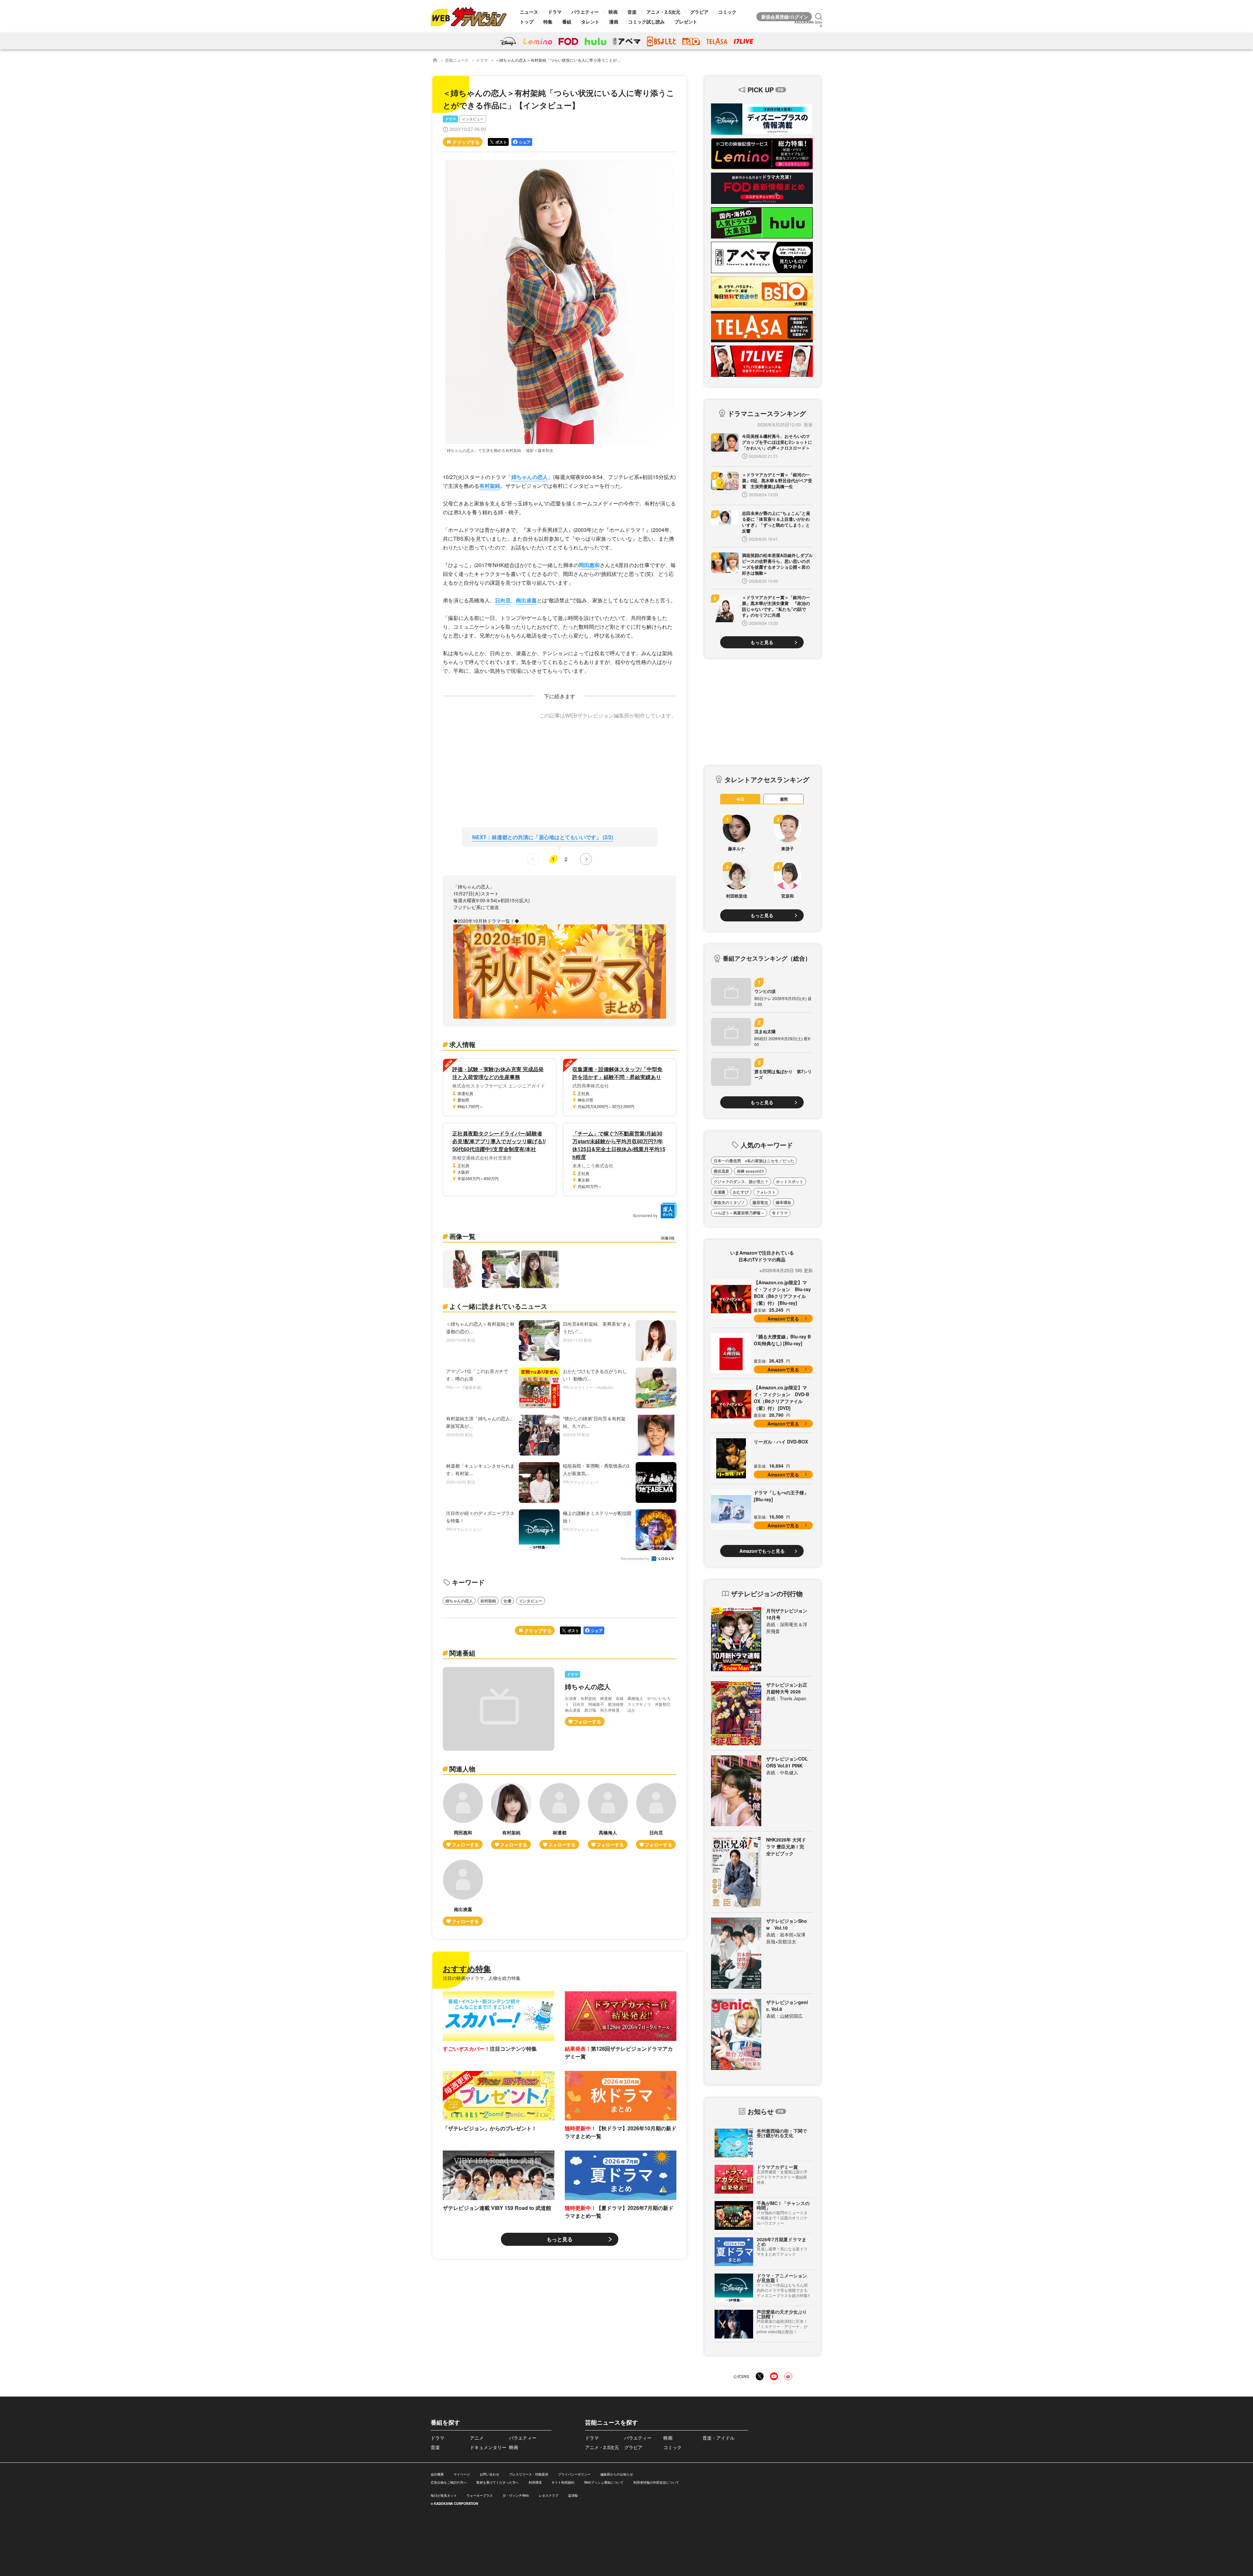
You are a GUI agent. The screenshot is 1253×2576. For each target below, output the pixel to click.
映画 (613, 12)
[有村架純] (511, 1816)
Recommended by (636, 1559)
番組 (567, 22)
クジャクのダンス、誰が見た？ (741, 1181)
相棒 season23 (750, 1171)
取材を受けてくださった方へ (498, 2482)
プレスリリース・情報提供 (529, 2474)
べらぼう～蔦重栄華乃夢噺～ (739, 1213)
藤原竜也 (760, 1202)
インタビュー (473, 119)
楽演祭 (573, 2495)
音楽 (632, 12)
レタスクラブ (549, 2495)
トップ (527, 22)
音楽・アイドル (719, 2438)
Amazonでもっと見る (762, 1551)
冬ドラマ (780, 1213)
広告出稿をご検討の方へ (449, 2482)
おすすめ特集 (467, 1968)
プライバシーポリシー (574, 2474)
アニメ (477, 2438)
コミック (727, 12)
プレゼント (686, 22)
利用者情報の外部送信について (656, 2482)
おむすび (741, 1192)
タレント (590, 22)
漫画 (614, 22)
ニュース (529, 12)
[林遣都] (560, 1816)
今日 (740, 799)
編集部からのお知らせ (617, 2474)
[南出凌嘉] (463, 1893)
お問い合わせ (489, 2474)
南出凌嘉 (526, 600)
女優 (507, 1601)
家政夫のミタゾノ (729, 1202)
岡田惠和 (589, 565)
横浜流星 (721, 1171)
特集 (548, 22)
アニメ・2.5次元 (663, 12)
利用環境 (535, 2482)
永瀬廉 (719, 1192)
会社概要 (437, 2474)
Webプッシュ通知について (604, 2482)
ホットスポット (790, 1181)
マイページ (462, 2474)
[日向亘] (656, 1816)
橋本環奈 (783, 1202)
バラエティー (585, 12)
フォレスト (766, 1192)
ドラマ (555, 12)
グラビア (699, 12)
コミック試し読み (646, 22)
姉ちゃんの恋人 (530, 477)
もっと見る (560, 2239)
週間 (784, 799)
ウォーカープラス (480, 2495)
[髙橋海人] (608, 1816)
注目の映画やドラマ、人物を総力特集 (482, 1978)
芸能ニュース (457, 60)
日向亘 (503, 600)
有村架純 (490, 486)
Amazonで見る (783, 1319)
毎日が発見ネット (444, 2495)
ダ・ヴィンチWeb (516, 2495)
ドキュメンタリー (488, 2447)
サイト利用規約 (563, 2482)
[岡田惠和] (463, 1816)
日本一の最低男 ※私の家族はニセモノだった (754, 1161)
